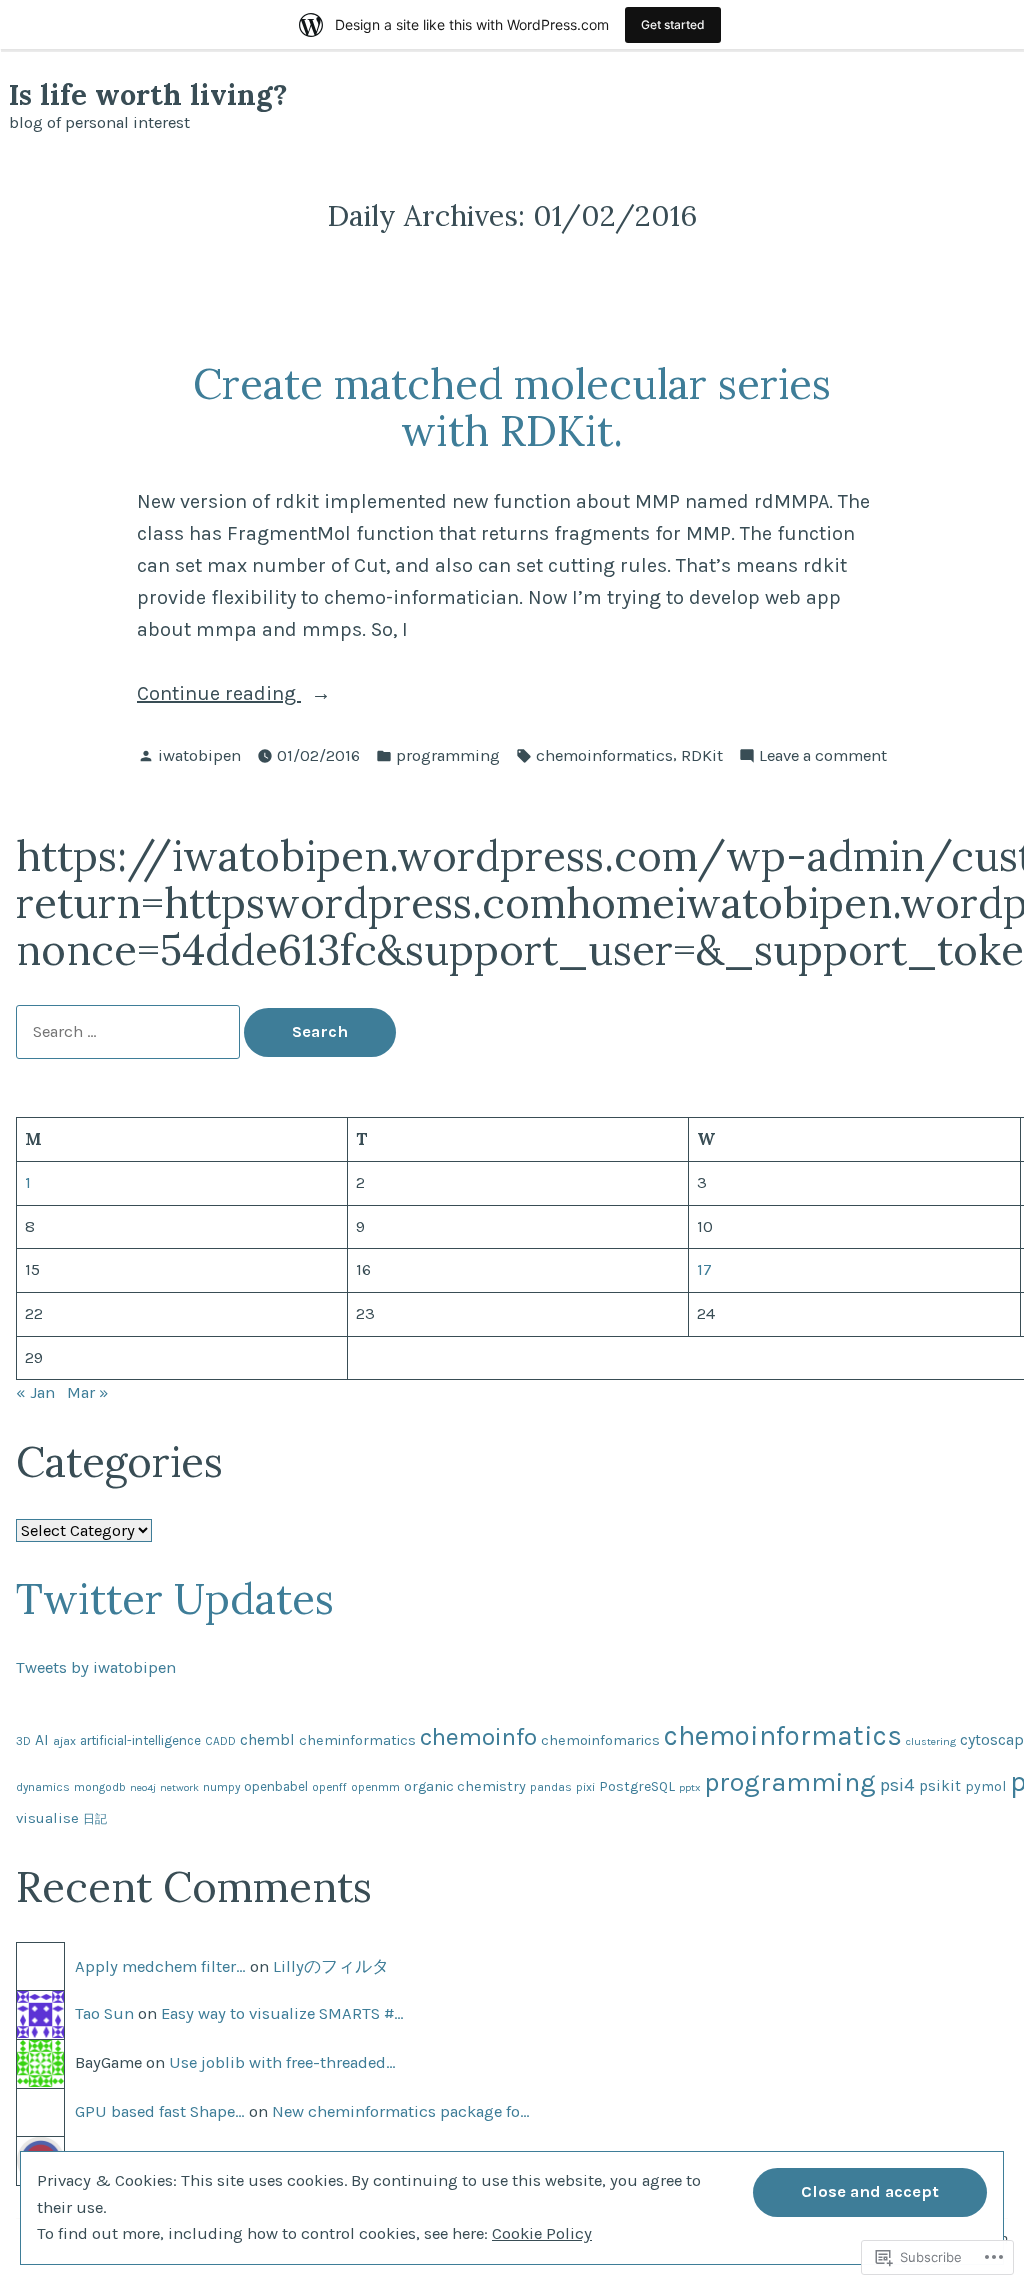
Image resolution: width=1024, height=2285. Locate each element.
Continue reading (219, 695)
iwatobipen (199, 755)
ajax (64, 1741)
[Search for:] (130, 1031)
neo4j (143, 1787)
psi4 (897, 1785)
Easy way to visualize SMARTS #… (282, 2013)
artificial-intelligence (140, 1740)
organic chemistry (465, 1786)
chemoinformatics (604, 755)
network (179, 1787)
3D (23, 1741)
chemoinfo (478, 1736)
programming (448, 755)
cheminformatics (357, 1740)
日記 (95, 1819)
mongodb (100, 1787)
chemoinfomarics (600, 1740)
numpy (221, 1787)
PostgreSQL (637, 1786)
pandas (551, 1787)
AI (42, 1740)
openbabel (276, 1786)
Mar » (88, 1392)
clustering (931, 1741)
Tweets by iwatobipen (96, 1667)
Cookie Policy (542, 2233)
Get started (673, 24)
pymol (985, 1786)
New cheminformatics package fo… (401, 2111)
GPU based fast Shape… (160, 2111)
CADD (220, 1741)
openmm (375, 1787)
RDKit (702, 755)
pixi (585, 1787)
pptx (689, 1787)
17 (704, 1269)
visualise (47, 1818)
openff (329, 1787)
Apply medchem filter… (160, 1966)
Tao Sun (104, 2013)
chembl (267, 1740)
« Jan (35, 1392)
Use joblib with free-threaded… (282, 2062)
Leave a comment (823, 757)
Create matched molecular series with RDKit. (512, 407)
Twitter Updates (175, 1598)
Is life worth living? (148, 94)
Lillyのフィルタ (331, 1966)
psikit (940, 1786)
